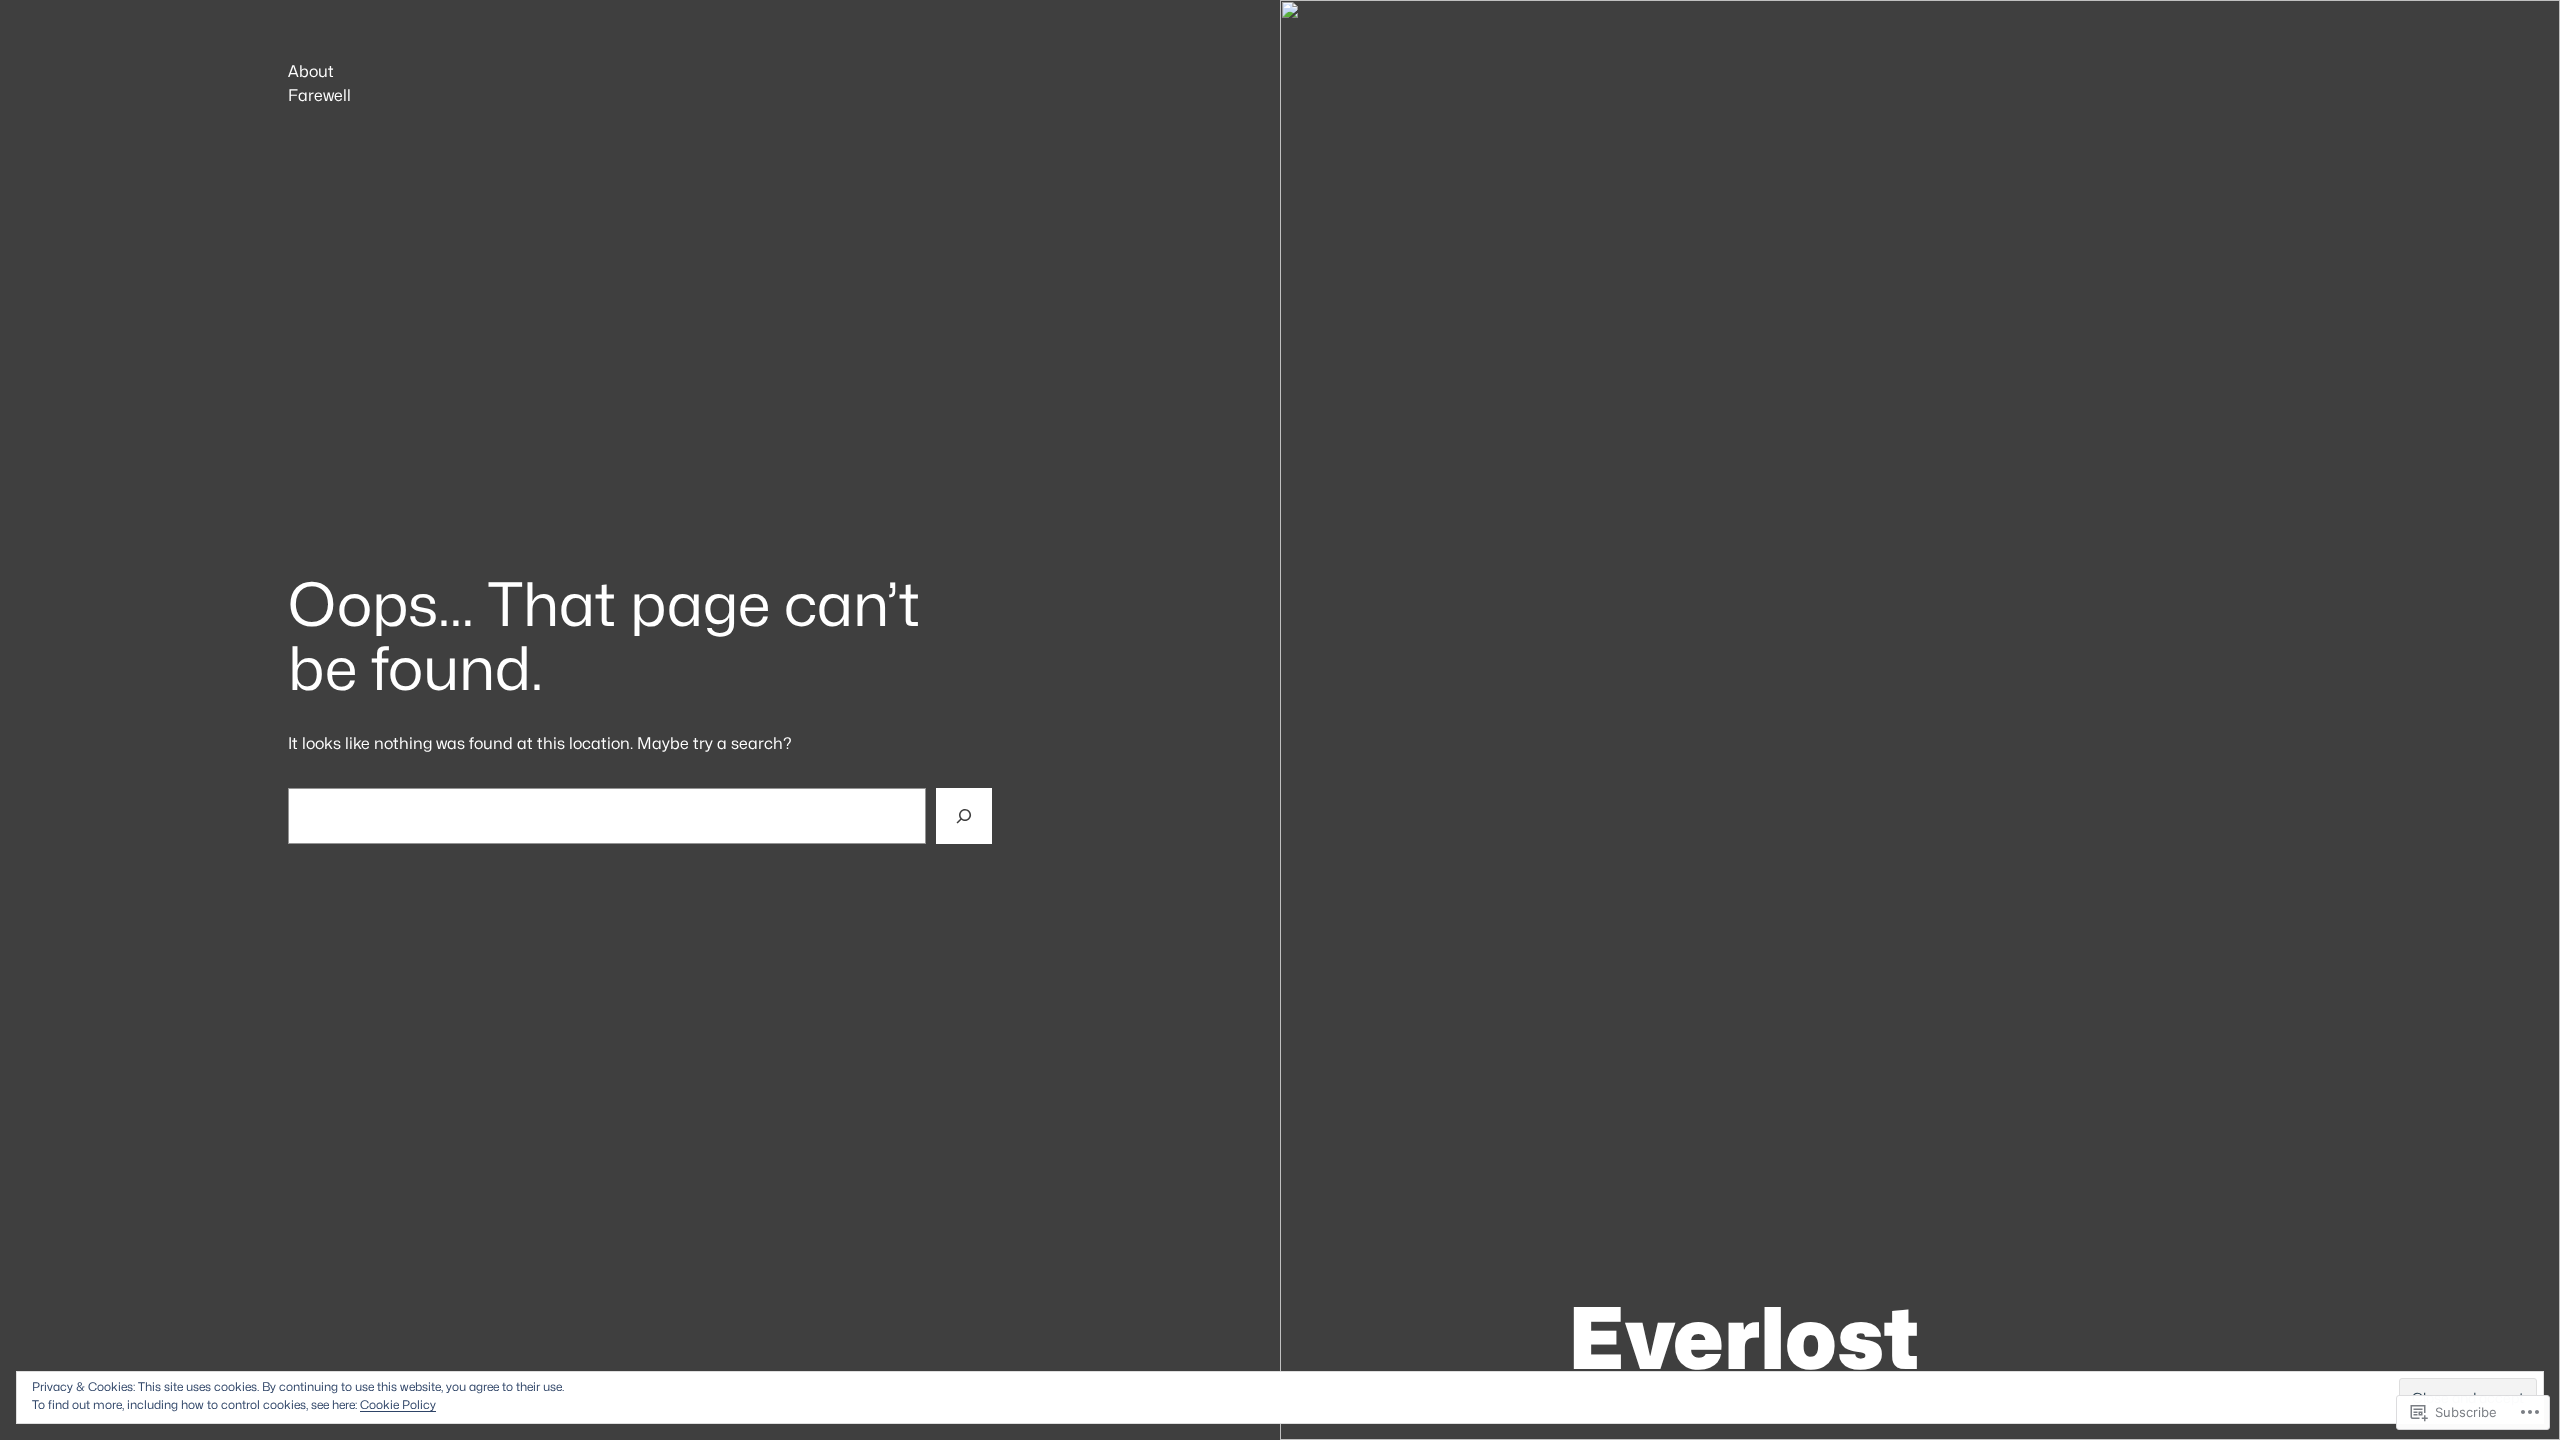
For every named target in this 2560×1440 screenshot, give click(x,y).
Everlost (1743, 1338)
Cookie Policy (398, 1404)
